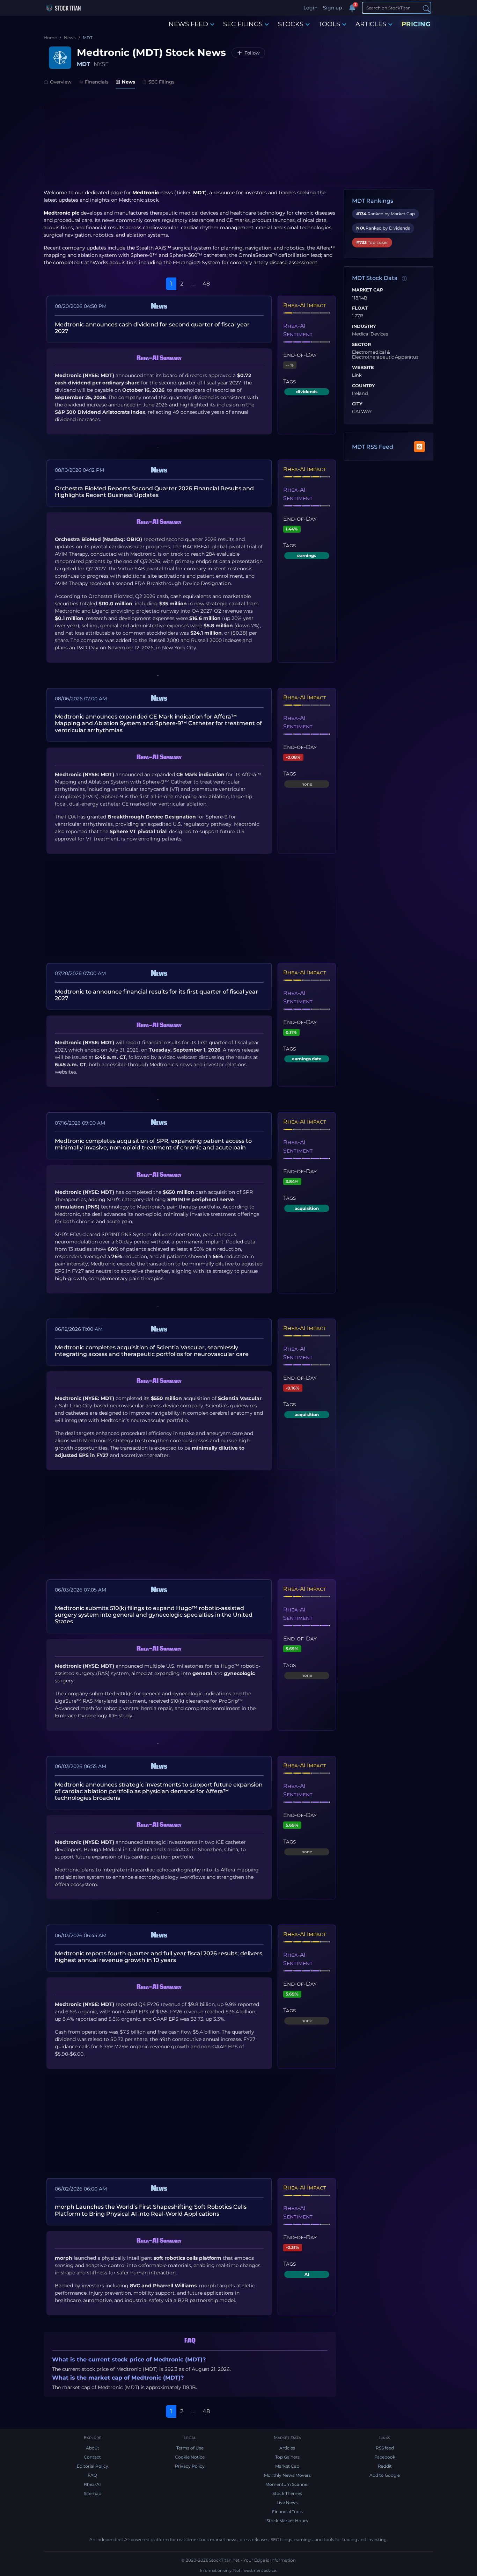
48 (206, 284)
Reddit (385, 2466)
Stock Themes (287, 2493)
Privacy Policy (190, 2466)
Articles (287, 2448)
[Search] (426, 8)
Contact (92, 2457)
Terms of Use (190, 2448)
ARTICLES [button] (371, 24)
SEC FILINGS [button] (243, 24)
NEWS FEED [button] (188, 24)
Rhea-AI (92, 2484)
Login (310, 8)
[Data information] (404, 279)
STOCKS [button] (291, 24)
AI (307, 2274)
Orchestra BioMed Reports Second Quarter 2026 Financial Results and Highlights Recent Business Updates (154, 492)
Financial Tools (287, 2512)
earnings (307, 555)
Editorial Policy (93, 2466)
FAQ (92, 2475)
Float (360, 308)
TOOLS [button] (329, 24)
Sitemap (93, 2493)
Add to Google (385, 2475)
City (357, 404)
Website (363, 368)
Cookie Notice (190, 2457)
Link (357, 375)
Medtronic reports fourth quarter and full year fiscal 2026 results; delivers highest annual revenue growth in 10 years (159, 1957)
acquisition (307, 1208)
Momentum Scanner (287, 2484)
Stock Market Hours (287, 2521)
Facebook (385, 2457)
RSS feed (385, 2448)
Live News (287, 2502)
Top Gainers (287, 2457)
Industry (364, 326)
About (93, 2448)
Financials (97, 82)
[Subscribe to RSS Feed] (419, 447)
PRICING (416, 24)
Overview (61, 82)
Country (364, 386)
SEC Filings (162, 82)
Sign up (332, 8)
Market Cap (368, 290)
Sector (361, 345)
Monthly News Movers (287, 2475)
